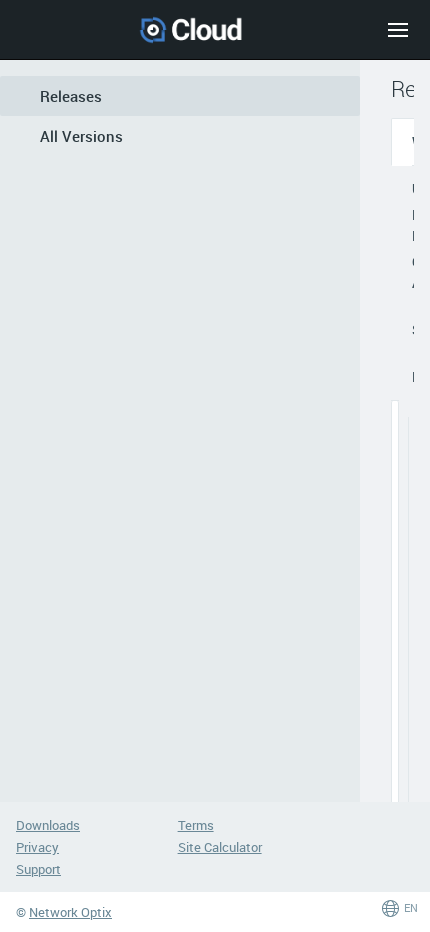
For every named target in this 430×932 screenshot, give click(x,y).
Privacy (37, 847)
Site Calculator (220, 847)
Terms (196, 825)
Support (38, 869)
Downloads (48, 825)
